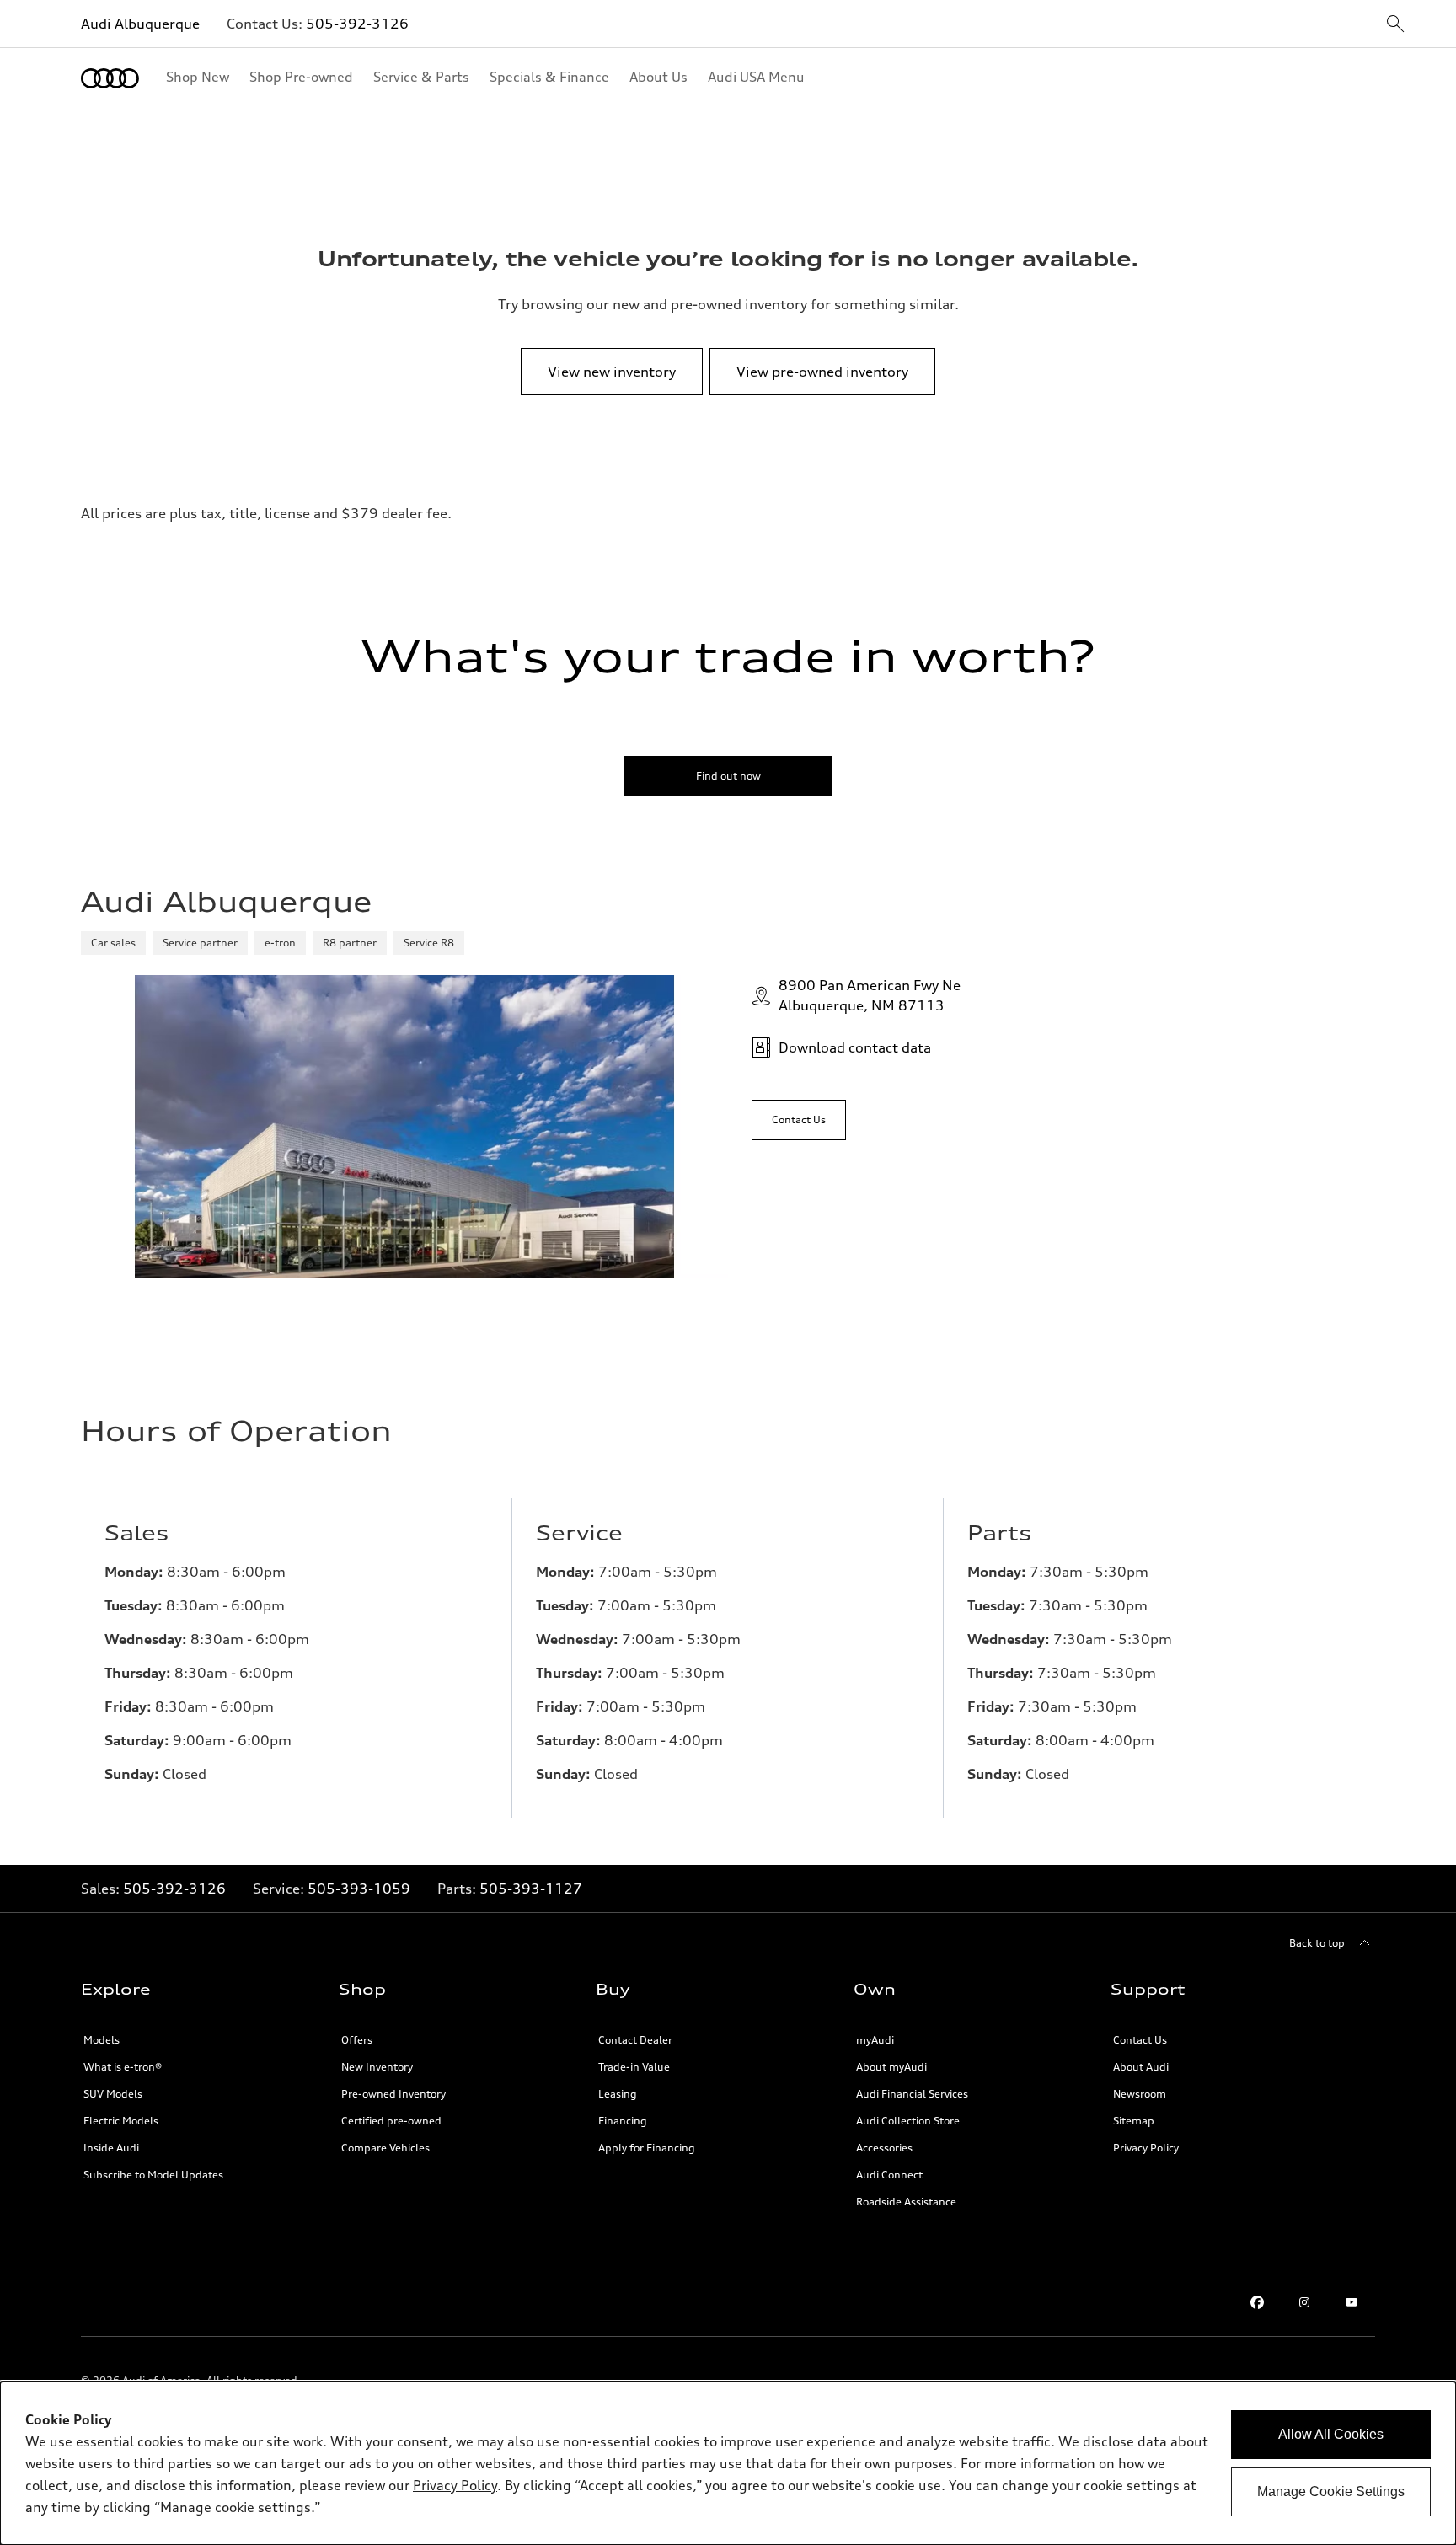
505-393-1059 (359, 1889)
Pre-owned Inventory (393, 2094)
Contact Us (1140, 2040)
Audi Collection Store (908, 2121)
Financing (623, 2121)
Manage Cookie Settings (1331, 2491)
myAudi (875, 2040)
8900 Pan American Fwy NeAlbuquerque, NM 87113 (870, 995)
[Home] (110, 78)
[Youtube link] (1352, 2302)
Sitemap (1134, 2121)
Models (102, 2040)
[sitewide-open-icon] (1395, 25)
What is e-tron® (123, 2067)
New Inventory (377, 2067)
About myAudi (891, 2067)
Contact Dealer (635, 2040)
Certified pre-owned (391, 2121)
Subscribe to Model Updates (153, 2175)
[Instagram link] (1304, 2302)
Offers (357, 2040)
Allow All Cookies (1331, 2434)
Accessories (884, 2148)
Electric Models (121, 2121)
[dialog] (728, 2463)
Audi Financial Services (912, 2094)
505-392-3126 (357, 24)
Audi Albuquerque (140, 24)
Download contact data (855, 1047)
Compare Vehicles (385, 2148)
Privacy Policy (1146, 2148)
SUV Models (113, 2094)
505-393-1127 (531, 1889)
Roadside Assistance (906, 2202)
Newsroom (1140, 2094)
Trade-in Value (634, 2067)
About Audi (1141, 2067)
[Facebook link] (1257, 2302)
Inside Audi (111, 2148)
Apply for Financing (647, 2148)
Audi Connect (889, 2175)
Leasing (618, 2094)
